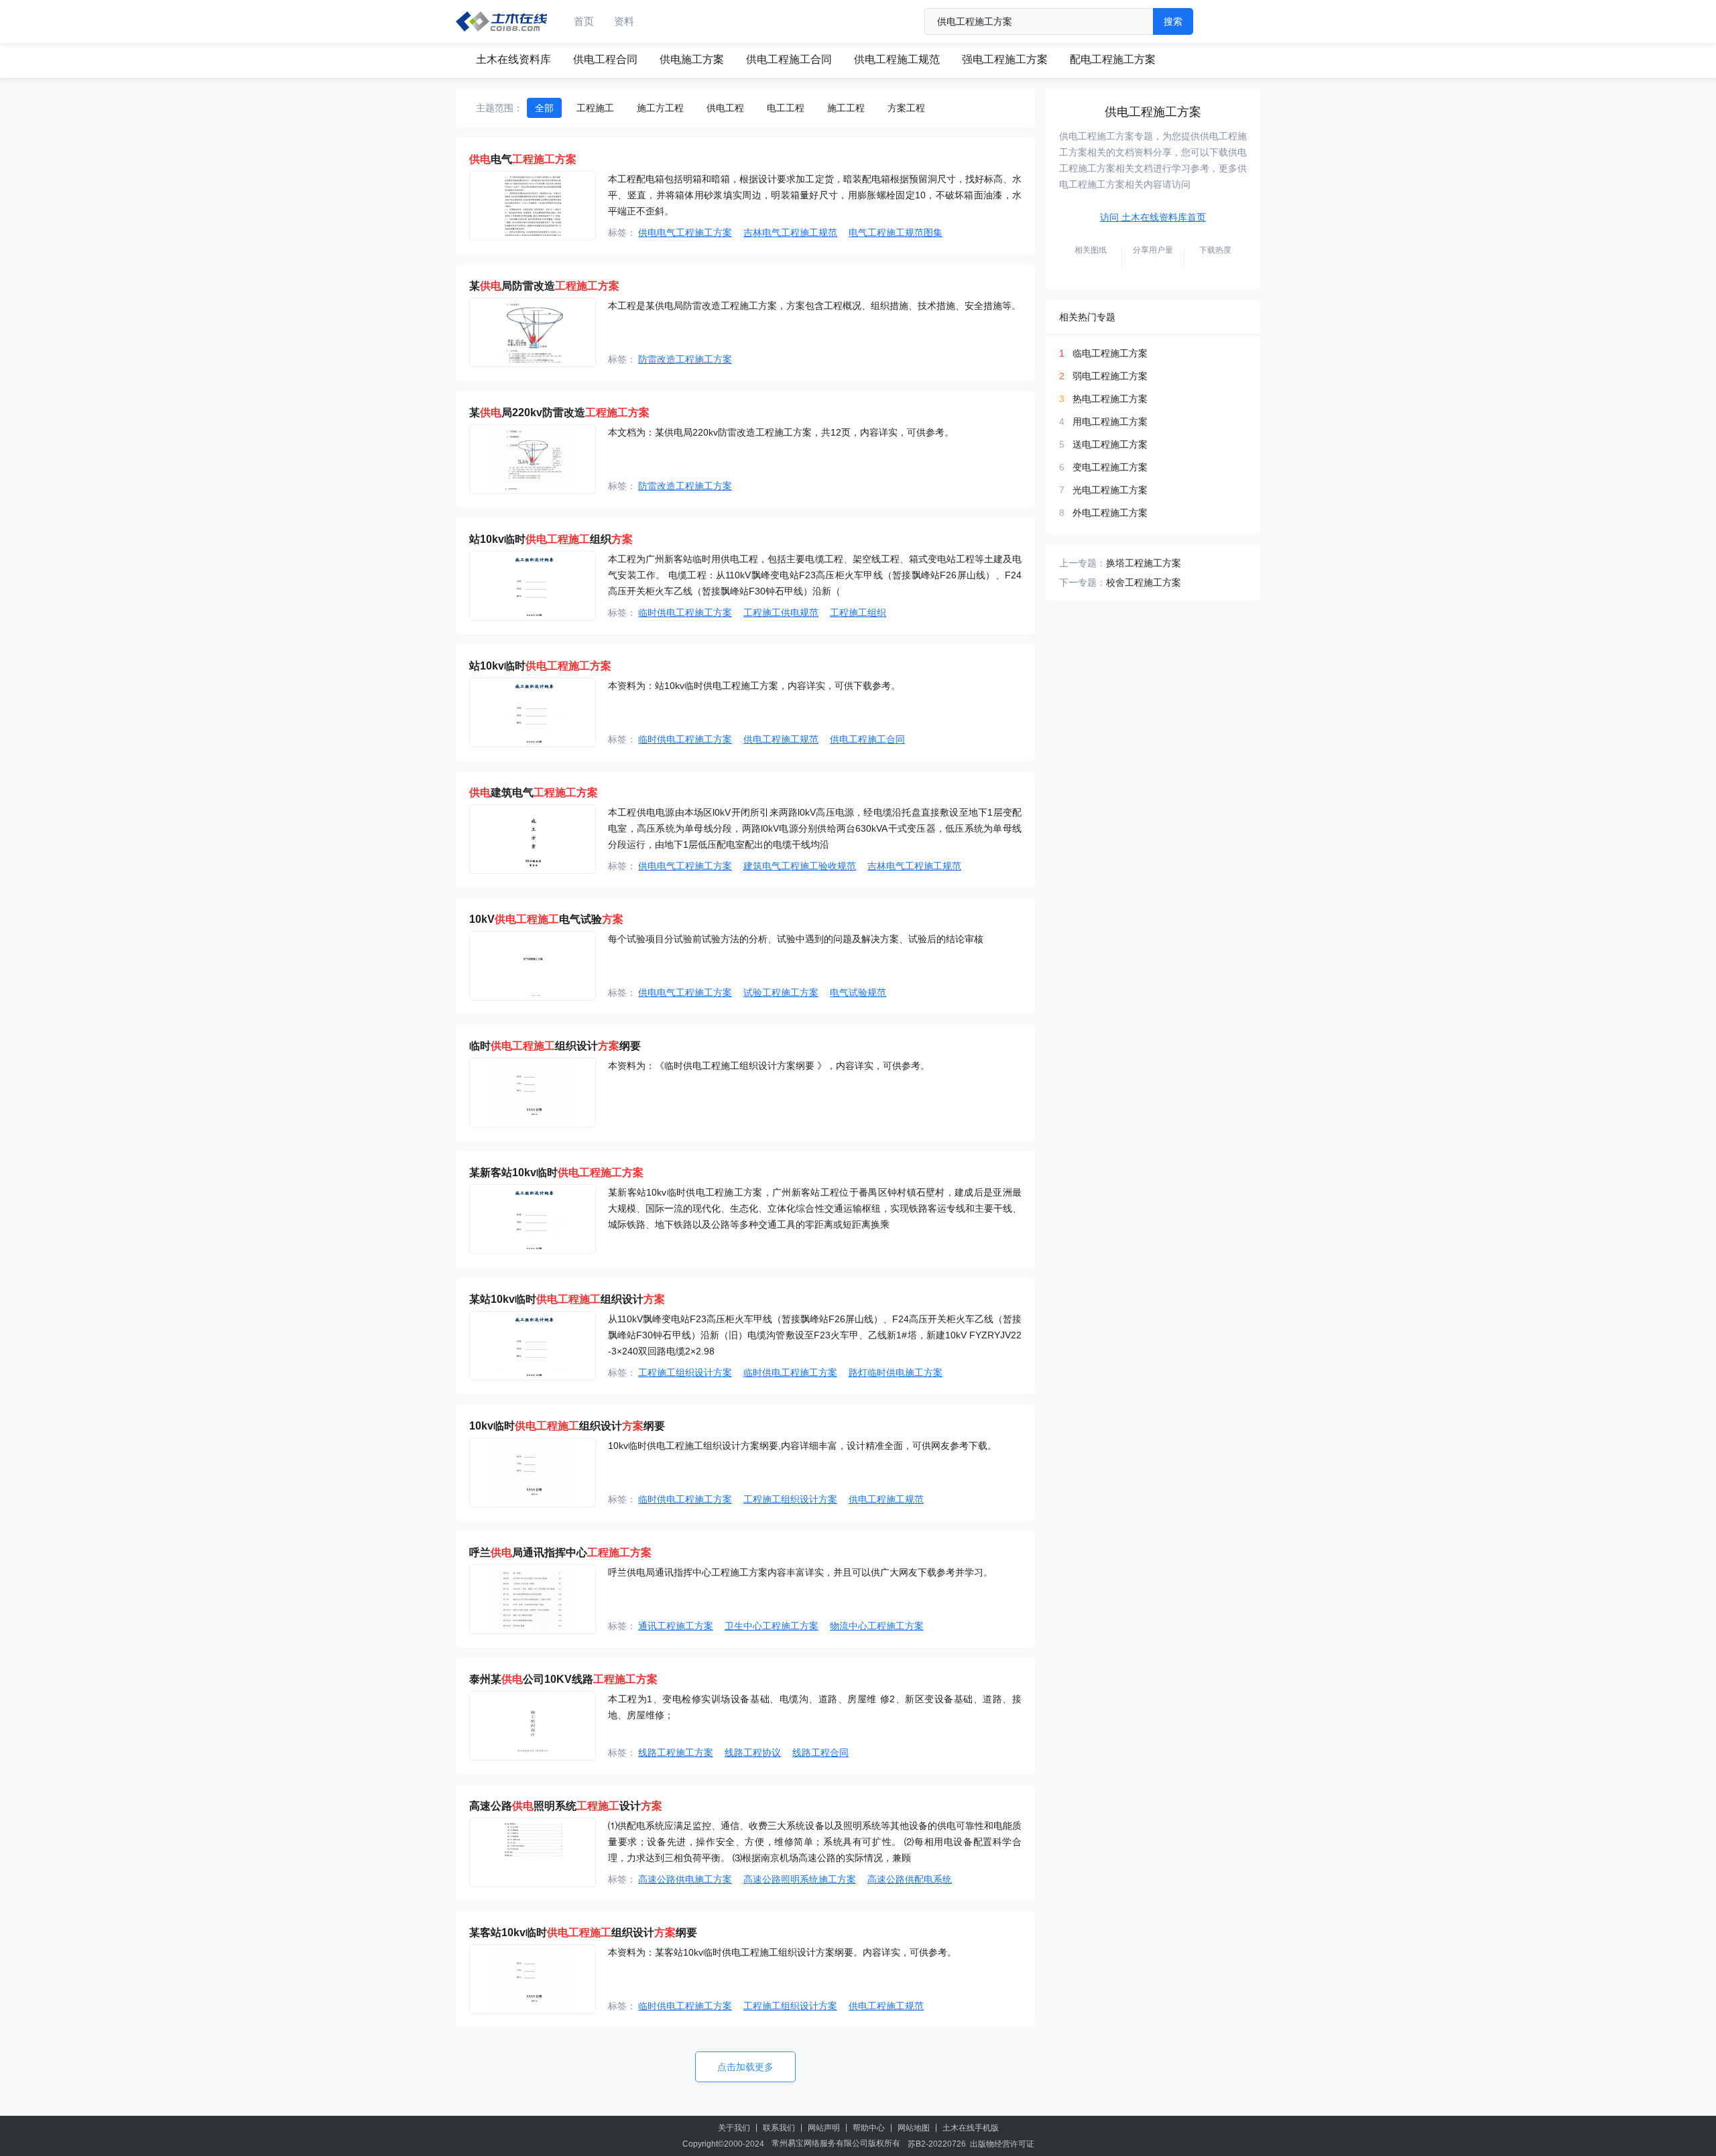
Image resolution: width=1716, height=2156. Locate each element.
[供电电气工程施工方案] (533, 206)
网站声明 (824, 2128)
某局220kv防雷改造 (559, 413)
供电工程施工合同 (789, 59)
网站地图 (914, 2128)
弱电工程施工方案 (1110, 376)
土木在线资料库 (513, 59)
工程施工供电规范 (781, 613)
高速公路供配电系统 (910, 1879)
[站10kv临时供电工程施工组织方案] (533, 586)
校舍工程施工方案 (1144, 582)
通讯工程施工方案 (676, 1626)
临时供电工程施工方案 (685, 613)
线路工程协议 (753, 1753)
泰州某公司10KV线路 (563, 1679)
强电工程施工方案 (1005, 59)
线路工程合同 (820, 1753)
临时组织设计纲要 (555, 1046)
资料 (624, 21)
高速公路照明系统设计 (566, 1806)
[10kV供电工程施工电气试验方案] (533, 966)
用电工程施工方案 (1110, 422)
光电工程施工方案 (1110, 490)
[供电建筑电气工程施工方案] (533, 839)
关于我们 (734, 2128)
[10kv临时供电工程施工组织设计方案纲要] (533, 1472)
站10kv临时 (540, 666)
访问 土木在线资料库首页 (1153, 217)
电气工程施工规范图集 (896, 233)
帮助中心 (869, 2128)
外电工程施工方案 (1110, 513)
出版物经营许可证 (1002, 2144)
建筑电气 (534, 792)
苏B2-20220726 (937, 2144)
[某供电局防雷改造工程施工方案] (533, 332)
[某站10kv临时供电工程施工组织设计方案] (533, 1346)
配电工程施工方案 (1113, 59)
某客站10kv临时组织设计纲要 (583, 1932)
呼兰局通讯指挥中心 (560, 1552)
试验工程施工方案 (781, 993)
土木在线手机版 (971, 2128)
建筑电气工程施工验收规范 (800, 866)
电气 (523, 159)
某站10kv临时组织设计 (567, 1299)
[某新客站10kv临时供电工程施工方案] (533, 1219)
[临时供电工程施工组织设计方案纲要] (533, 1092)
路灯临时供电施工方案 (896, 1373)
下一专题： (1083, 582)
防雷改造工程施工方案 (685, 359)
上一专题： (1083, 563)
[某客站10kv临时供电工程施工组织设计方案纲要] (533, 1979)
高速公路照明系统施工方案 (800, 1879)
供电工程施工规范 (897, 59)
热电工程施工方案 (1110, 399)
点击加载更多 (745, 2067)
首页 (584, 21)
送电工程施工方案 (1110, 444)
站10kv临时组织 (551, 539)
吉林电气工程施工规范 (790, 233)
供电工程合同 (605, 59)
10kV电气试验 (546, 919)
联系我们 (779, 2128)
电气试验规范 (858, 993)
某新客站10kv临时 (556, 1172)
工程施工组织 (858, 613)
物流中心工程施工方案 (877, 1626)
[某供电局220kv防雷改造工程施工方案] (533, 459)
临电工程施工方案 (1110, 353)
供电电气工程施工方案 (685, 233)
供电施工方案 (692, 59)
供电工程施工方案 (1153, 112)
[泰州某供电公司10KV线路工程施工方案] (533, 1726)
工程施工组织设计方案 (685, 1373)
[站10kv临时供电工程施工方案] (533, 712)
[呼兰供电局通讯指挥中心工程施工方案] (533, 1599)
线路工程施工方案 (676, 1753)
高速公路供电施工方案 (685, 1879)
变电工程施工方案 (1110, 467)
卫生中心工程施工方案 (772, 1626)
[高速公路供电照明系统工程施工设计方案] (533, 1852)
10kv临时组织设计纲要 (567, 1426)
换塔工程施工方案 (1144, 563)
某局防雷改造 (544, 286)
